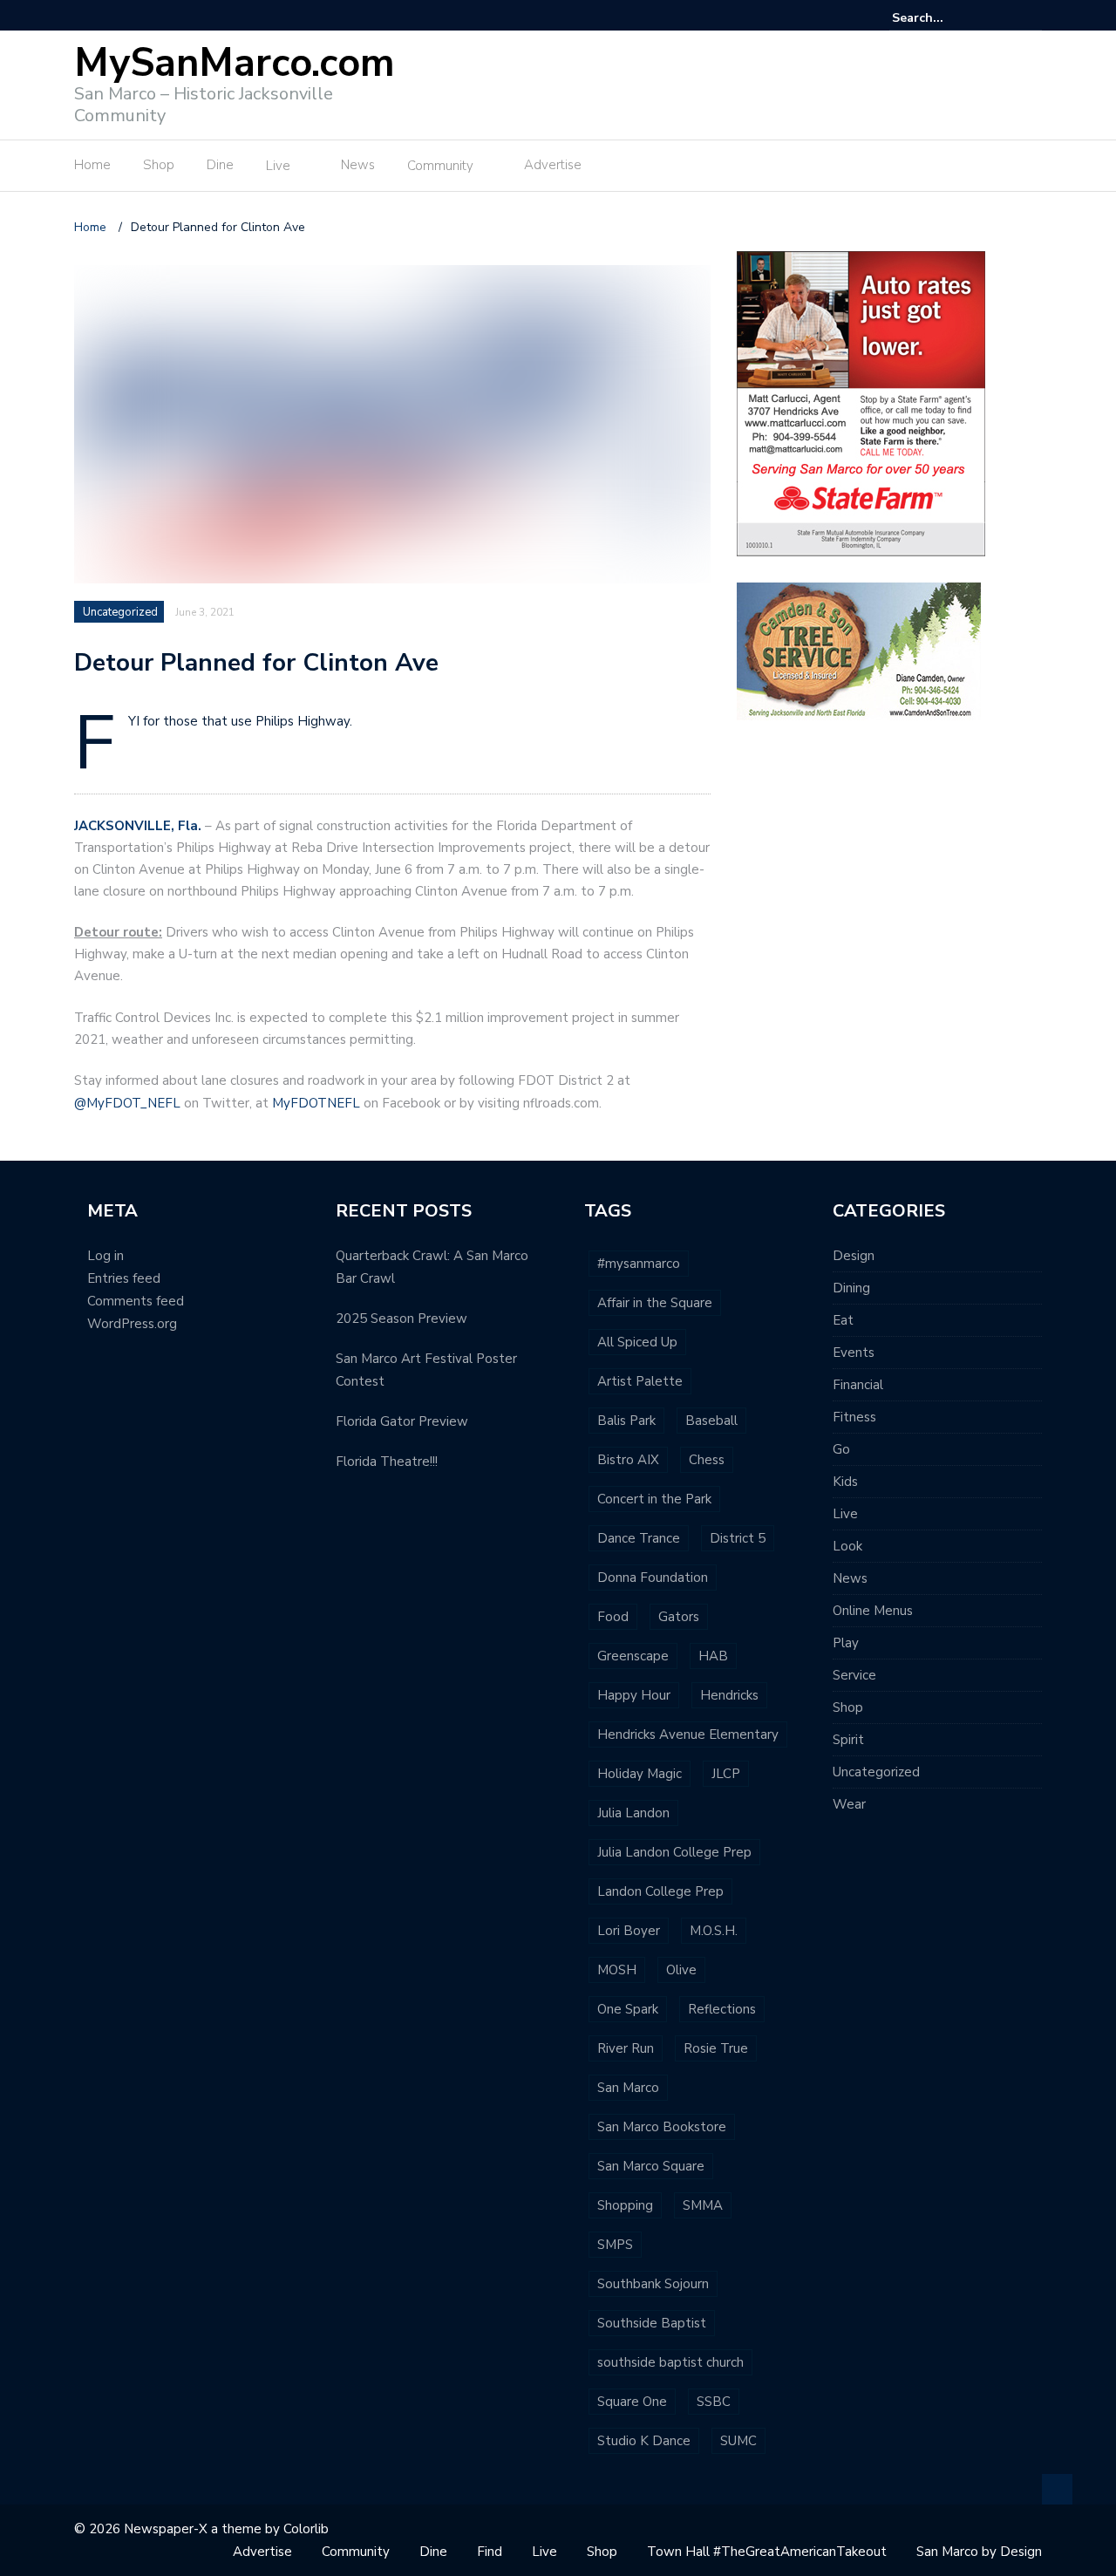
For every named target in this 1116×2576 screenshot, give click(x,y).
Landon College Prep (660, 1891)
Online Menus (873, 1611)
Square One (632, 2402)
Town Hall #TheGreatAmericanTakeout (767, 2552)
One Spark (628, 2009)
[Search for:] (945, 18)
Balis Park (626, 1421)
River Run (626, 2048)
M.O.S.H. (714, 1931)
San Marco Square (651, 2166)
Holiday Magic (640, 1774)
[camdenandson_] (859, 650)
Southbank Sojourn (653, 2284)
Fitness (854, 1417)
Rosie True (716, 2048)
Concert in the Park (654, 1499)
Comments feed (136, 1301)
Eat (843, 1320)
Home (92, 165)
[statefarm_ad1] (861, 402)
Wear (849, 1804)
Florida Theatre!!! (387, 1462)
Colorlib (306, 2529)
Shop (159, 165)
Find (490, 2552)
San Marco (628, 2088)
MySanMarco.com (235, 63)
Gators (679, 1617)
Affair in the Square (655, 1303)
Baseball (711, 1421)
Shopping (625, 2205)
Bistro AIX (628, 1460)
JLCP (726, 1774)
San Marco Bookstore (662, 2127)
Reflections (722, 2009)
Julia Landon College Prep (674, 1852)
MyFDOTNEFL (316, 1103)
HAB (713, 1656)
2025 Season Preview (401, 1319)
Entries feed (124, 1278)
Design (854, 1256)
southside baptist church (670, 2362)
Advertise (553, 165)
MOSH (617, 1970)
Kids (845, 1482)
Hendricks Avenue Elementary (688, 1734)
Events (854, 1353)
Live (278, 166)
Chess (707, 1460)
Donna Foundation (653, 1578)
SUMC (738, 2441)
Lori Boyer (629, 1931)
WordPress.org (132, 1324)
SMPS (615, 2245)
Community (440, 166)
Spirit (848, 1740)
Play (846, 1643)
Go (841, 1449)
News (358, 165)
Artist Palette (640, 1381)
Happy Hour (634, 1695)
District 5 (738, 1538)
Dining (851, 1288)
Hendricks (729, 1695)
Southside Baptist (652, 2323)
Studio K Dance (644, 2441)
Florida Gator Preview (402, 1421)
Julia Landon (633, 1813)
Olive (681, 1970)
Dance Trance (639, 1538)
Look (847, 1546)
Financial (858, 1385)
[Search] (1031, 17)
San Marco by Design (979, 2552)
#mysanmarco (639, 1264)
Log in (105, 1256)
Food (613, 1617)
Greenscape (633, 1656)
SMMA (703, 2205)
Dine (220, 165)
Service (854, 1675)
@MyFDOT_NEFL (127, 1103)
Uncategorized (120, 612)
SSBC (714, 2402)
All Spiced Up (637, 1342)
